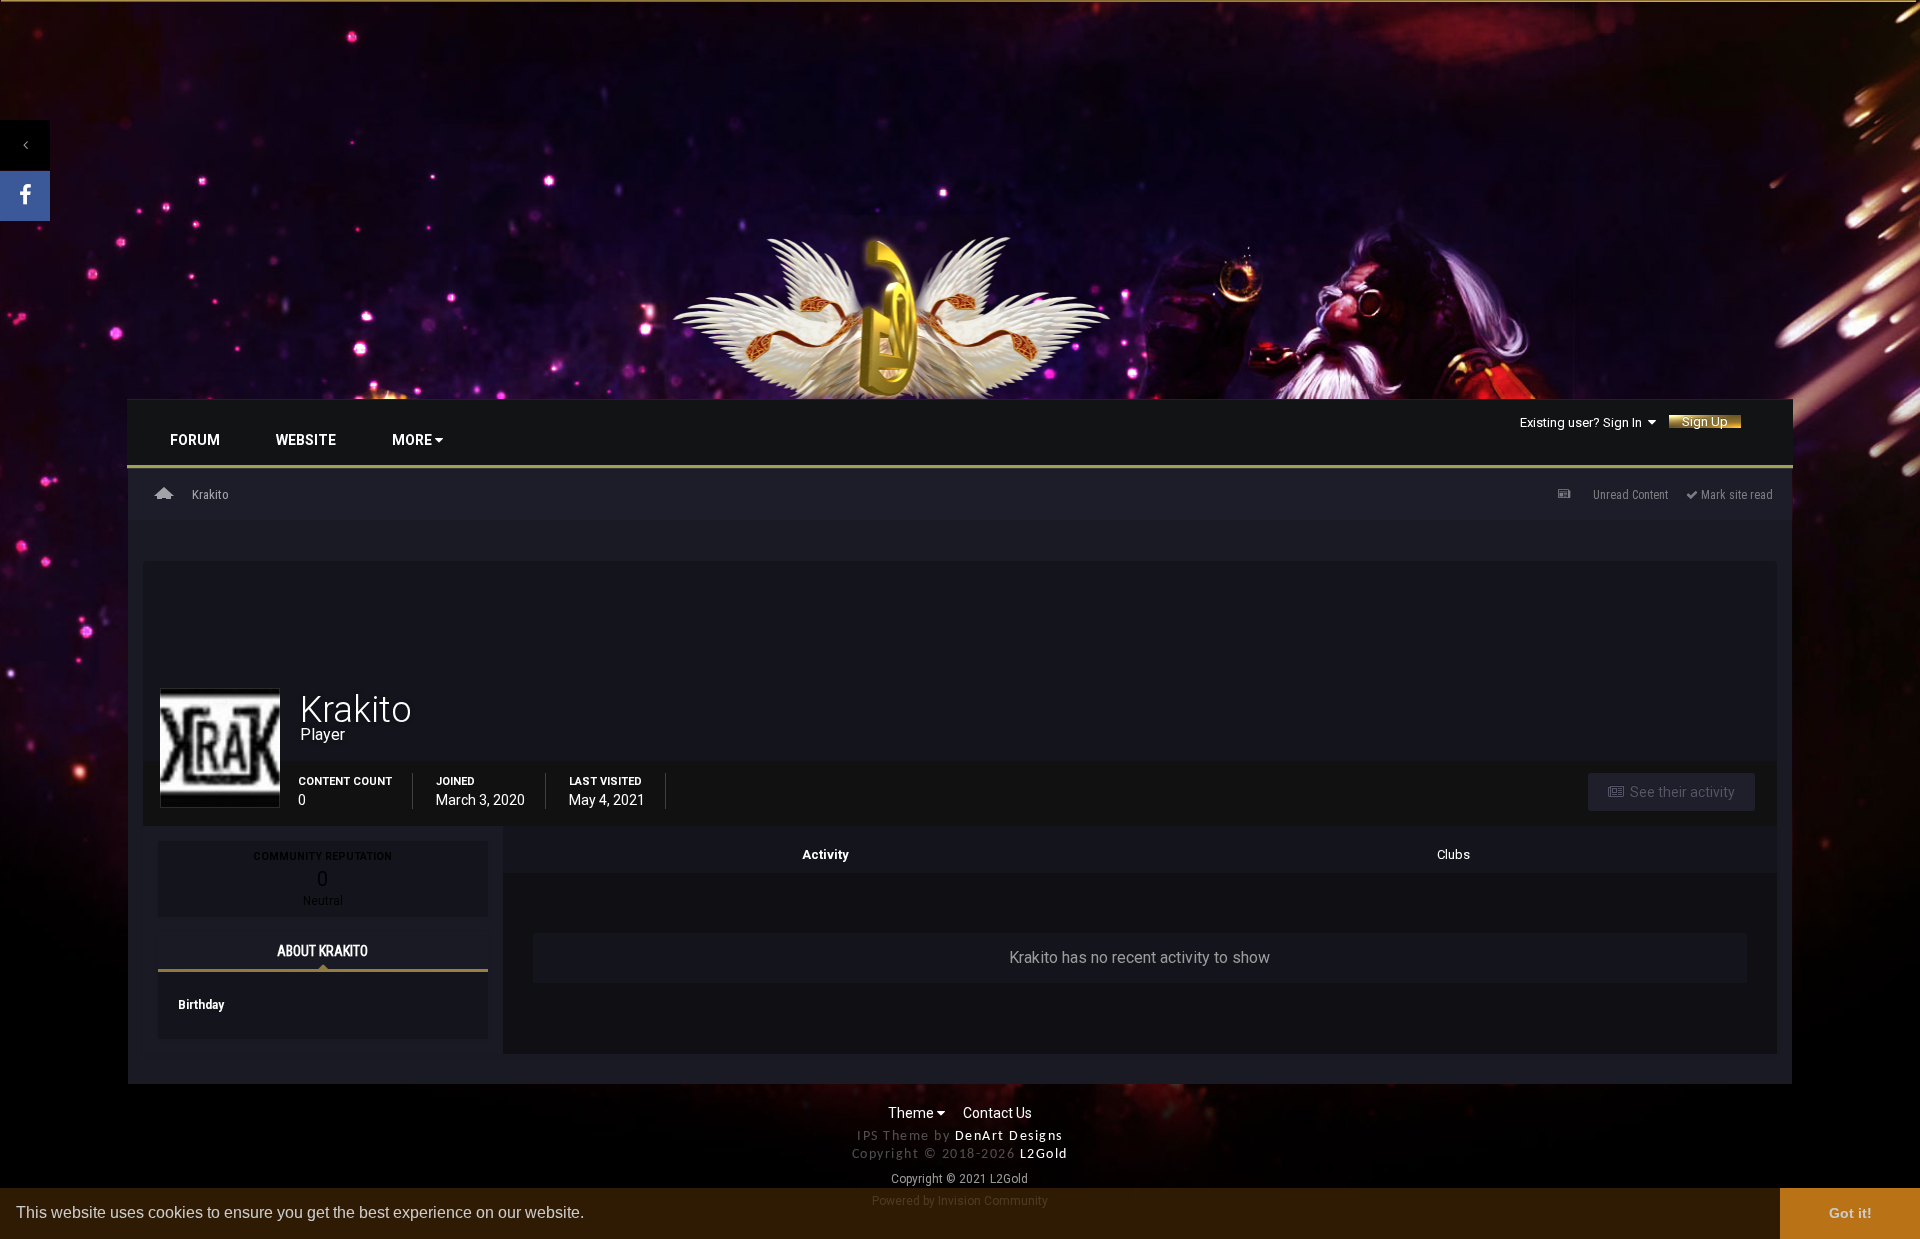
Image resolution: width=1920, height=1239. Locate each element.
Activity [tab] (825, 854)
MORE (413, 440)
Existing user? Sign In (1584, 422)
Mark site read (1735, 495)
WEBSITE (306, 440)
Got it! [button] (1850, 1213)
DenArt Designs (1009, 1136)
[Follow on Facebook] (25, 196)
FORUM (195, 440)
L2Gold (1044, 1154)
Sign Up (1705, 421)
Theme (912, 1113)
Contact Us (997, 1113)
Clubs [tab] (1453, 854)
